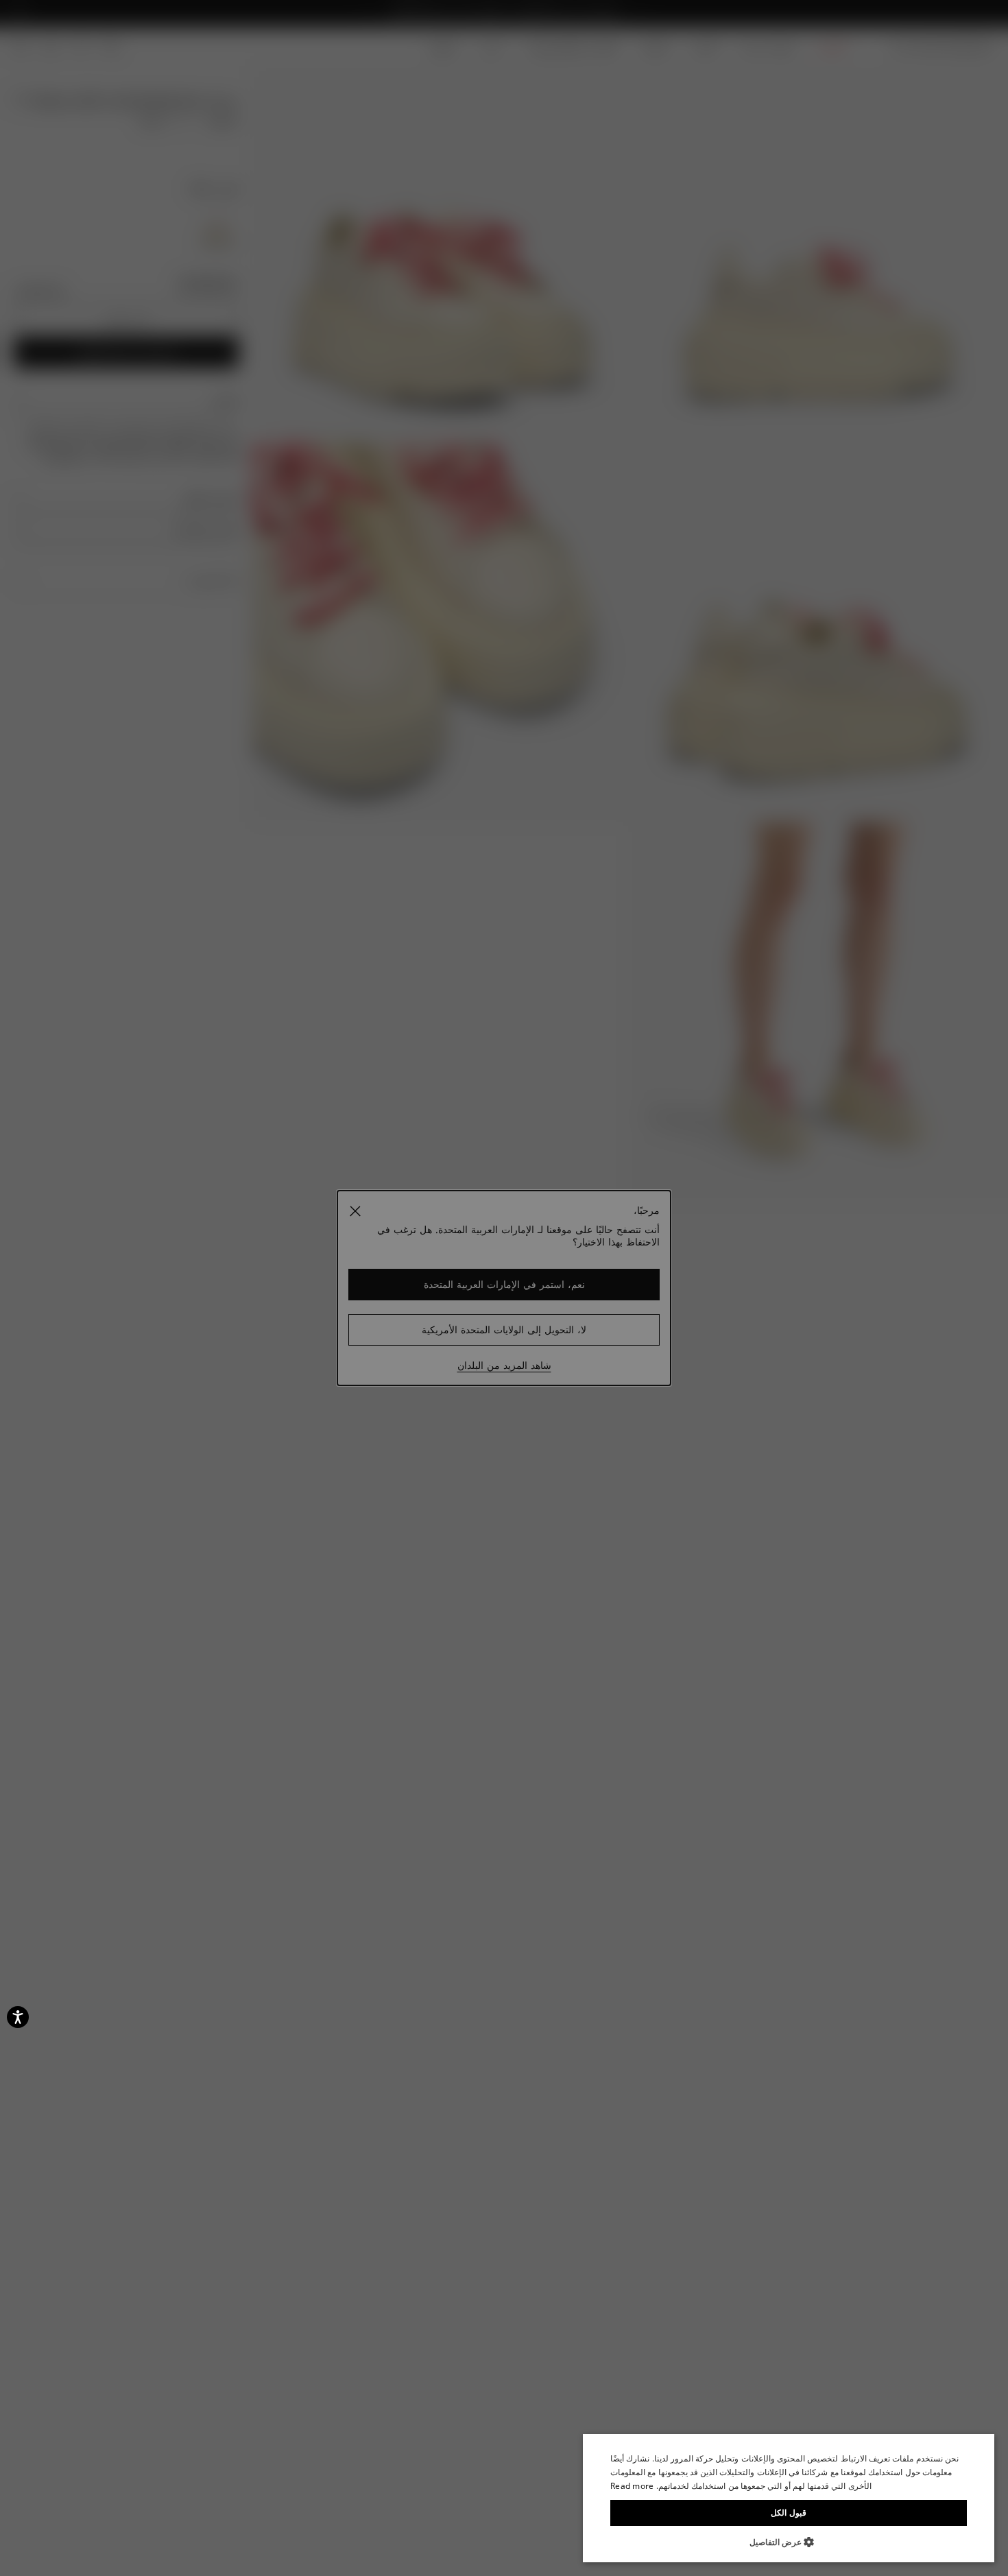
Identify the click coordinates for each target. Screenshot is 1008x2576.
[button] (789, 2542)
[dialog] (789, 2498)
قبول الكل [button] (788, 2513)
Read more (632, 2486)
